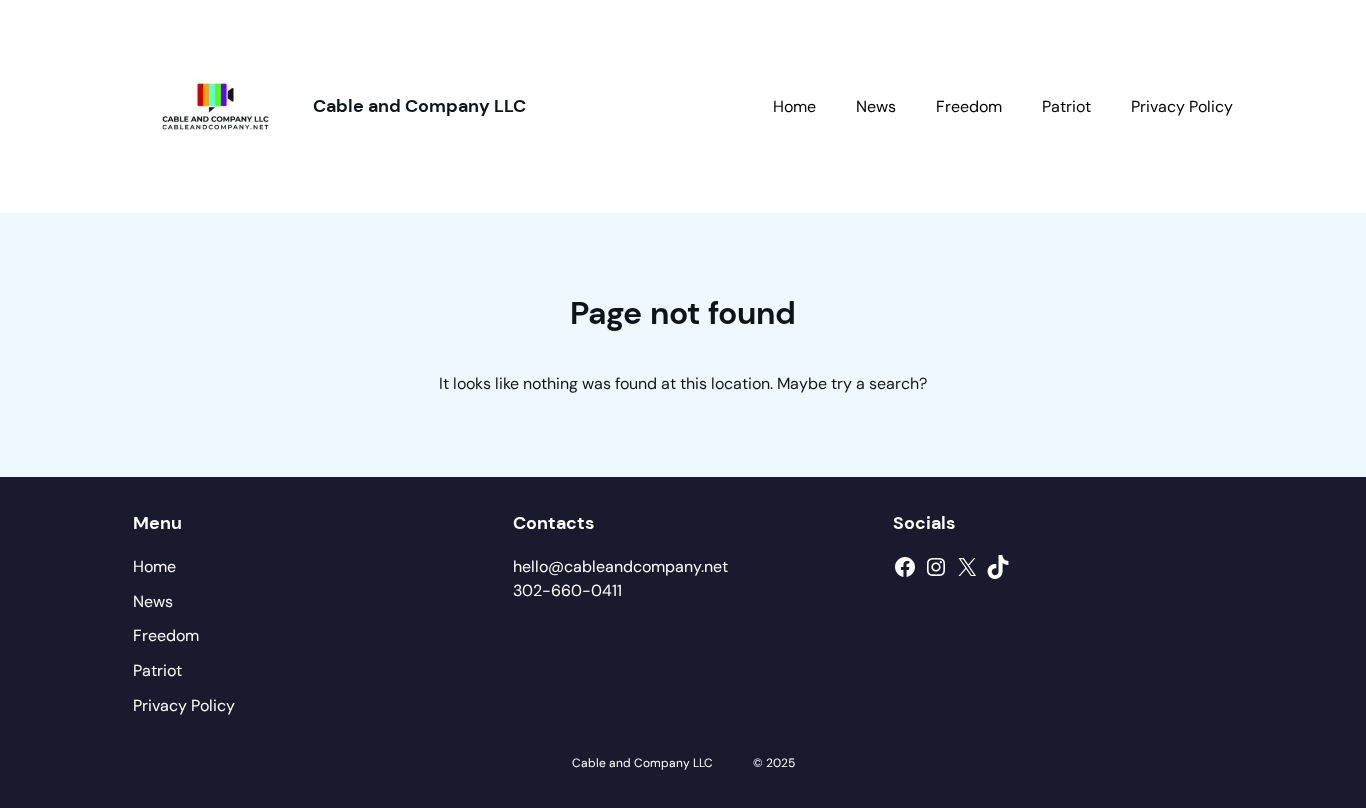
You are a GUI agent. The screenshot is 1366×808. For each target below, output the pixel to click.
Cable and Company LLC (419, 106)
